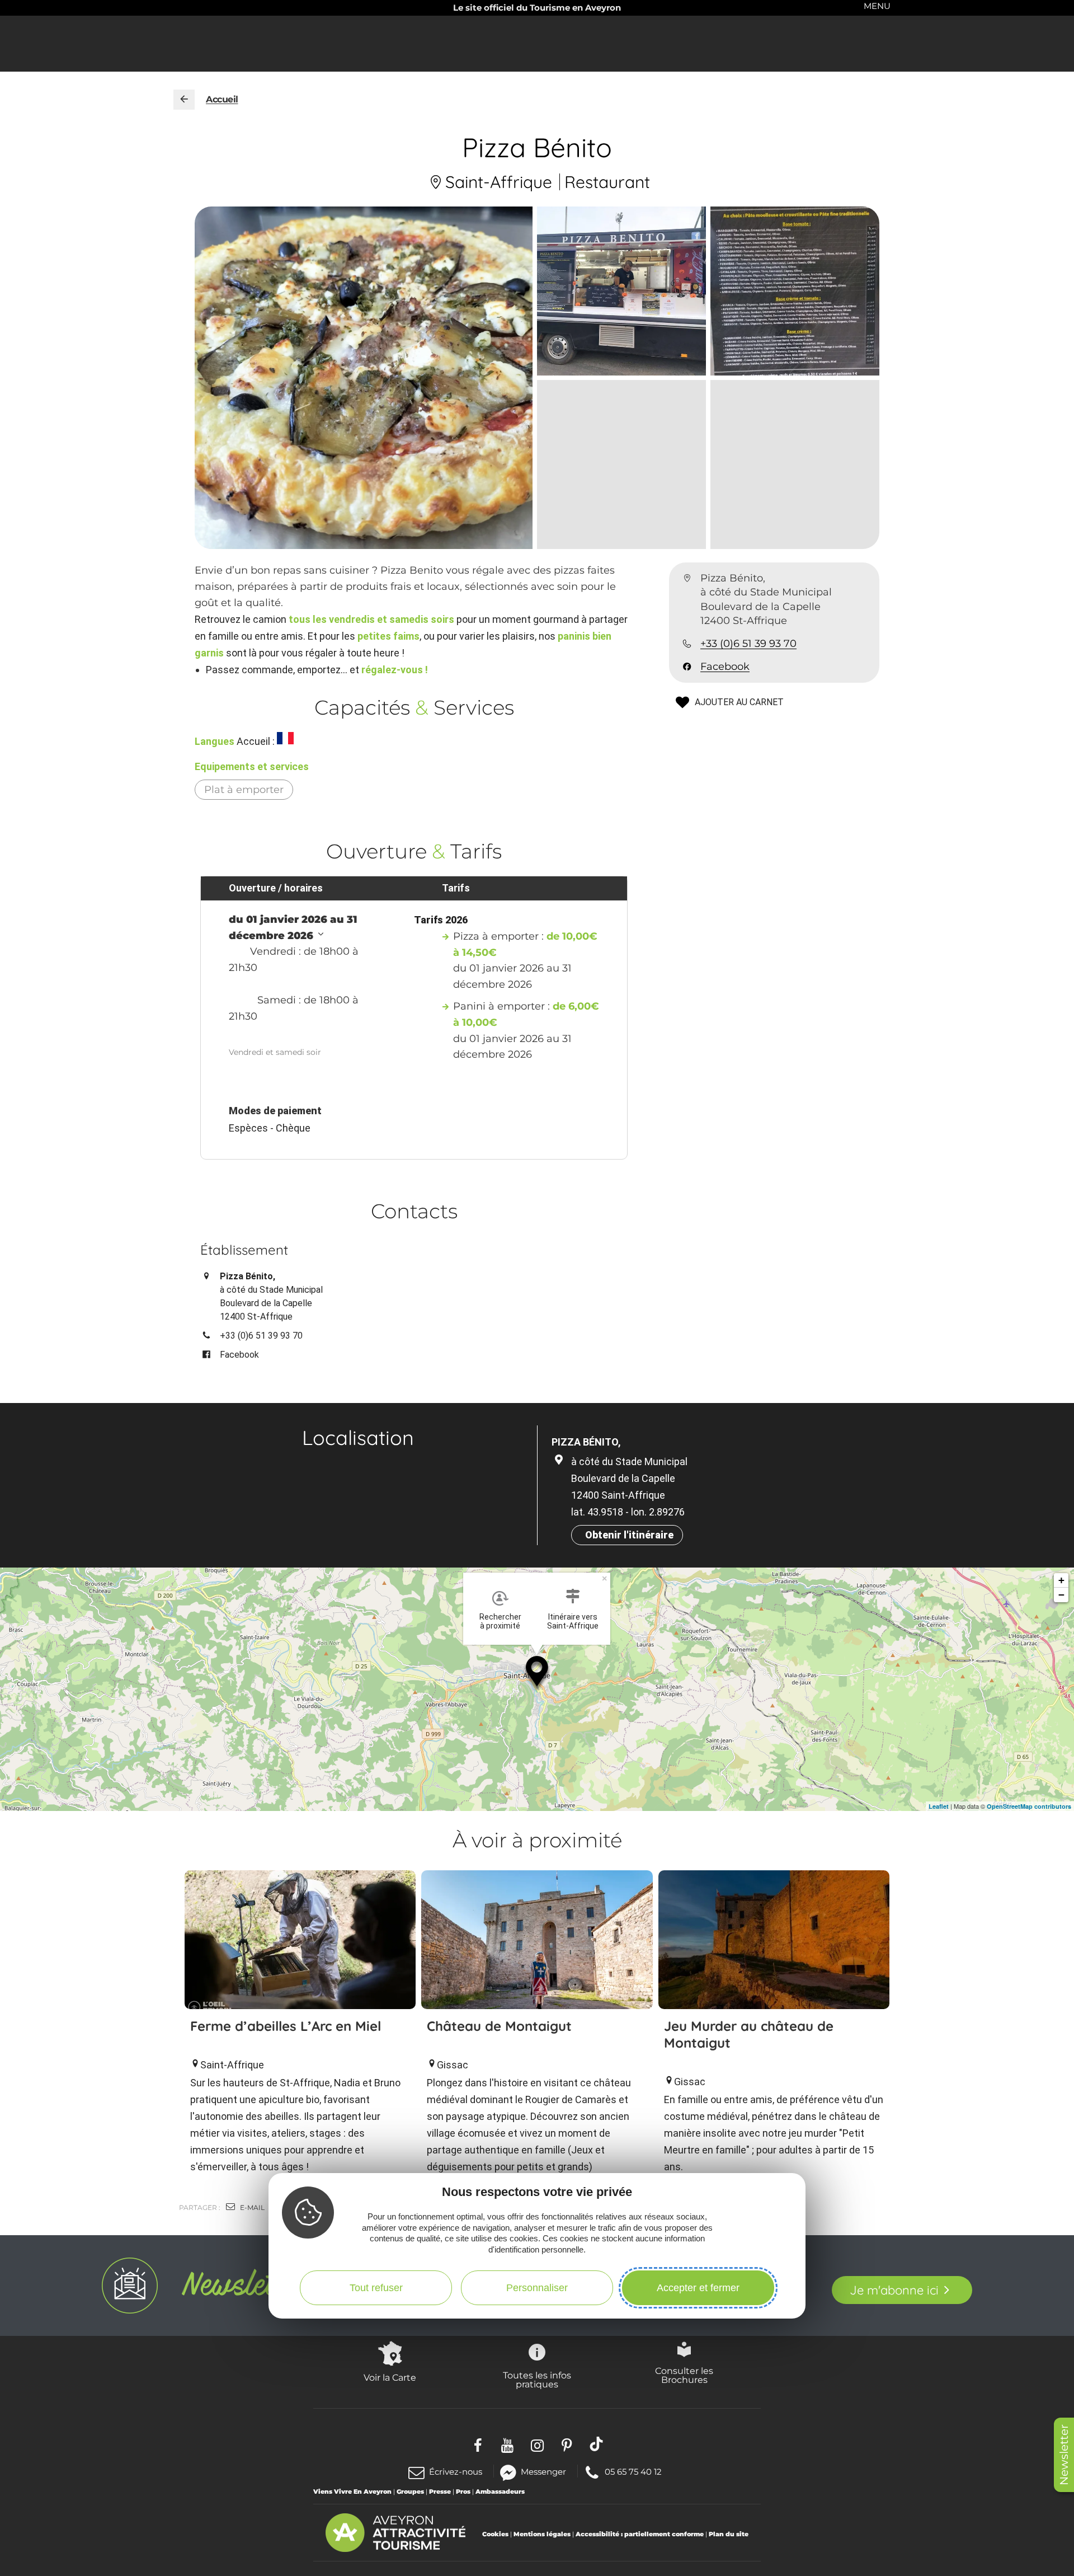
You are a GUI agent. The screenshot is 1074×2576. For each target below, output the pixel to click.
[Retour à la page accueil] (184, 100)
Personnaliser (537, 2287)
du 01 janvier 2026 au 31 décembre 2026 (293, 928)
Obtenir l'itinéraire (629, 1535)
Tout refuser (376, 2287)
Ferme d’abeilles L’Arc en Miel (286, 2026)
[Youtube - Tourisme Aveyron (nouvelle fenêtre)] (508, 2444)
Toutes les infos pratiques (537, 2380)
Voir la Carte (390, 2377)
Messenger (543, 2471)
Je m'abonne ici (894, 2290)
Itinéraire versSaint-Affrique (573, 1621)
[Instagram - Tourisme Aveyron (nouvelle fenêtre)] (537, 2444)
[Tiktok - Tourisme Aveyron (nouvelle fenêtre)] (597, 2444)
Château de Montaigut (499, 2026)
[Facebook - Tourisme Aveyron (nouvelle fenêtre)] (478, 2444)
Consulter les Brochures (684, 2375)
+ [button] (1061, 1580)
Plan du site (729, 2534)
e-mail (251, 2207)
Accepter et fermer (698, 2287)
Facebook (725, 667)
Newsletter (1064, 2455)
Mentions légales (542, 2534)
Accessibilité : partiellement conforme (640, 2534)
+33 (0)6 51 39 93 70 (748, 644)
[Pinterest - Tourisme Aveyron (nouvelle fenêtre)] (567, 2444)
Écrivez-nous (456, 2472)
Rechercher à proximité (500, 1621)
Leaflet (939, 1806)
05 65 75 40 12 (633, 2471)
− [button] (1061, 1595)
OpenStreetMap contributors (1029, 1806)
